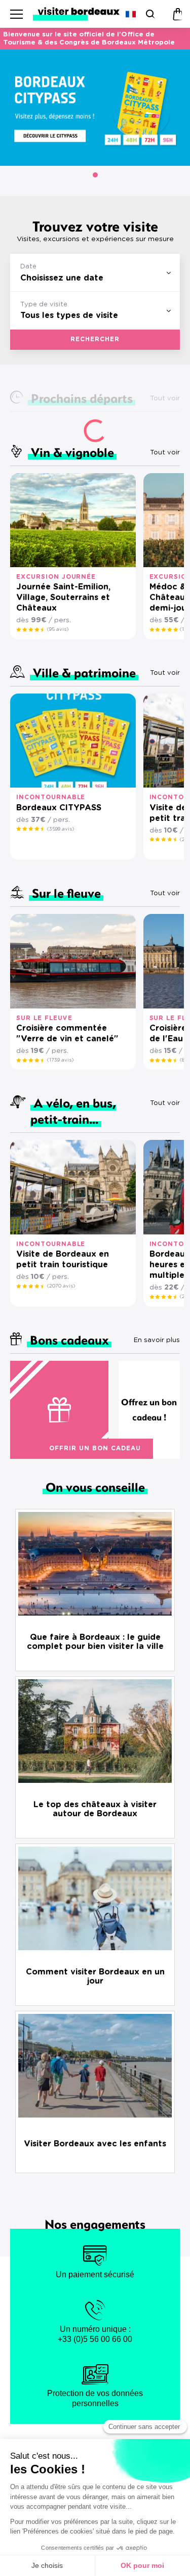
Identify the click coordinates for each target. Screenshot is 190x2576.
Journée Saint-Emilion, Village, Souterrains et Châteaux (63, 597)
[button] (95, 175)
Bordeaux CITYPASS (59, 808)
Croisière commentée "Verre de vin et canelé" (67, 1033)
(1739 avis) (60, 1060)
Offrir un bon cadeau (95, 1448)
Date (28, 267)
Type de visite (44, 305)
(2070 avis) (61, 1286)
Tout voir (165, 453)
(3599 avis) (61, 829)
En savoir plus (157, 1340)
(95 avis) (58, 629)
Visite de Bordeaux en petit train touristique (63, 1259)
